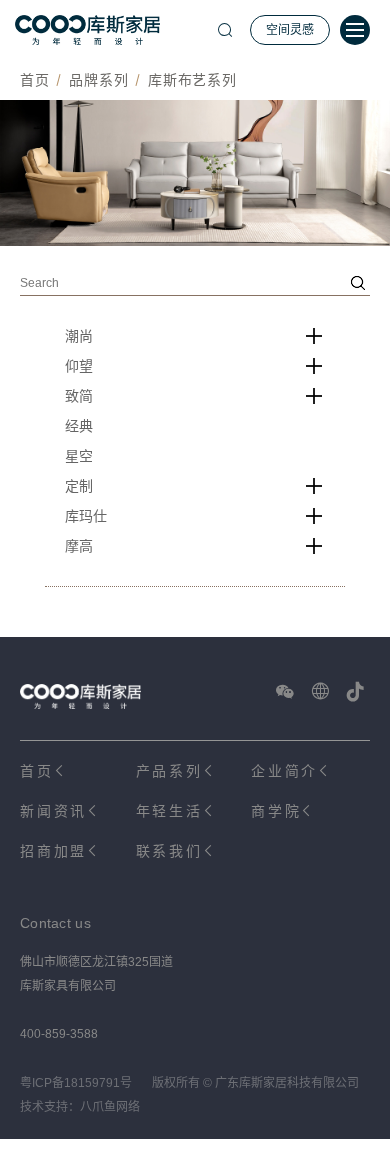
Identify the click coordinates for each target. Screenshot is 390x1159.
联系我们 (169, 851)
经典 (79, 426)
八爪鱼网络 (110, 1107)
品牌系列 (98, 80)
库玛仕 (86, 516)
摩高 (79, 546)
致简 (79, 396)
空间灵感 (290, 30)
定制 (79, 486)
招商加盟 (53, 851)
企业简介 (284, 771)
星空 (79, 456)
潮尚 (79, 336)
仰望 (79, 366)
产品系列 (169, 771)
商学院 (276, 811)
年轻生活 (169, 811)
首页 (34, 80)
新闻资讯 (53, 811)
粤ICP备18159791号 (76, 1083)
